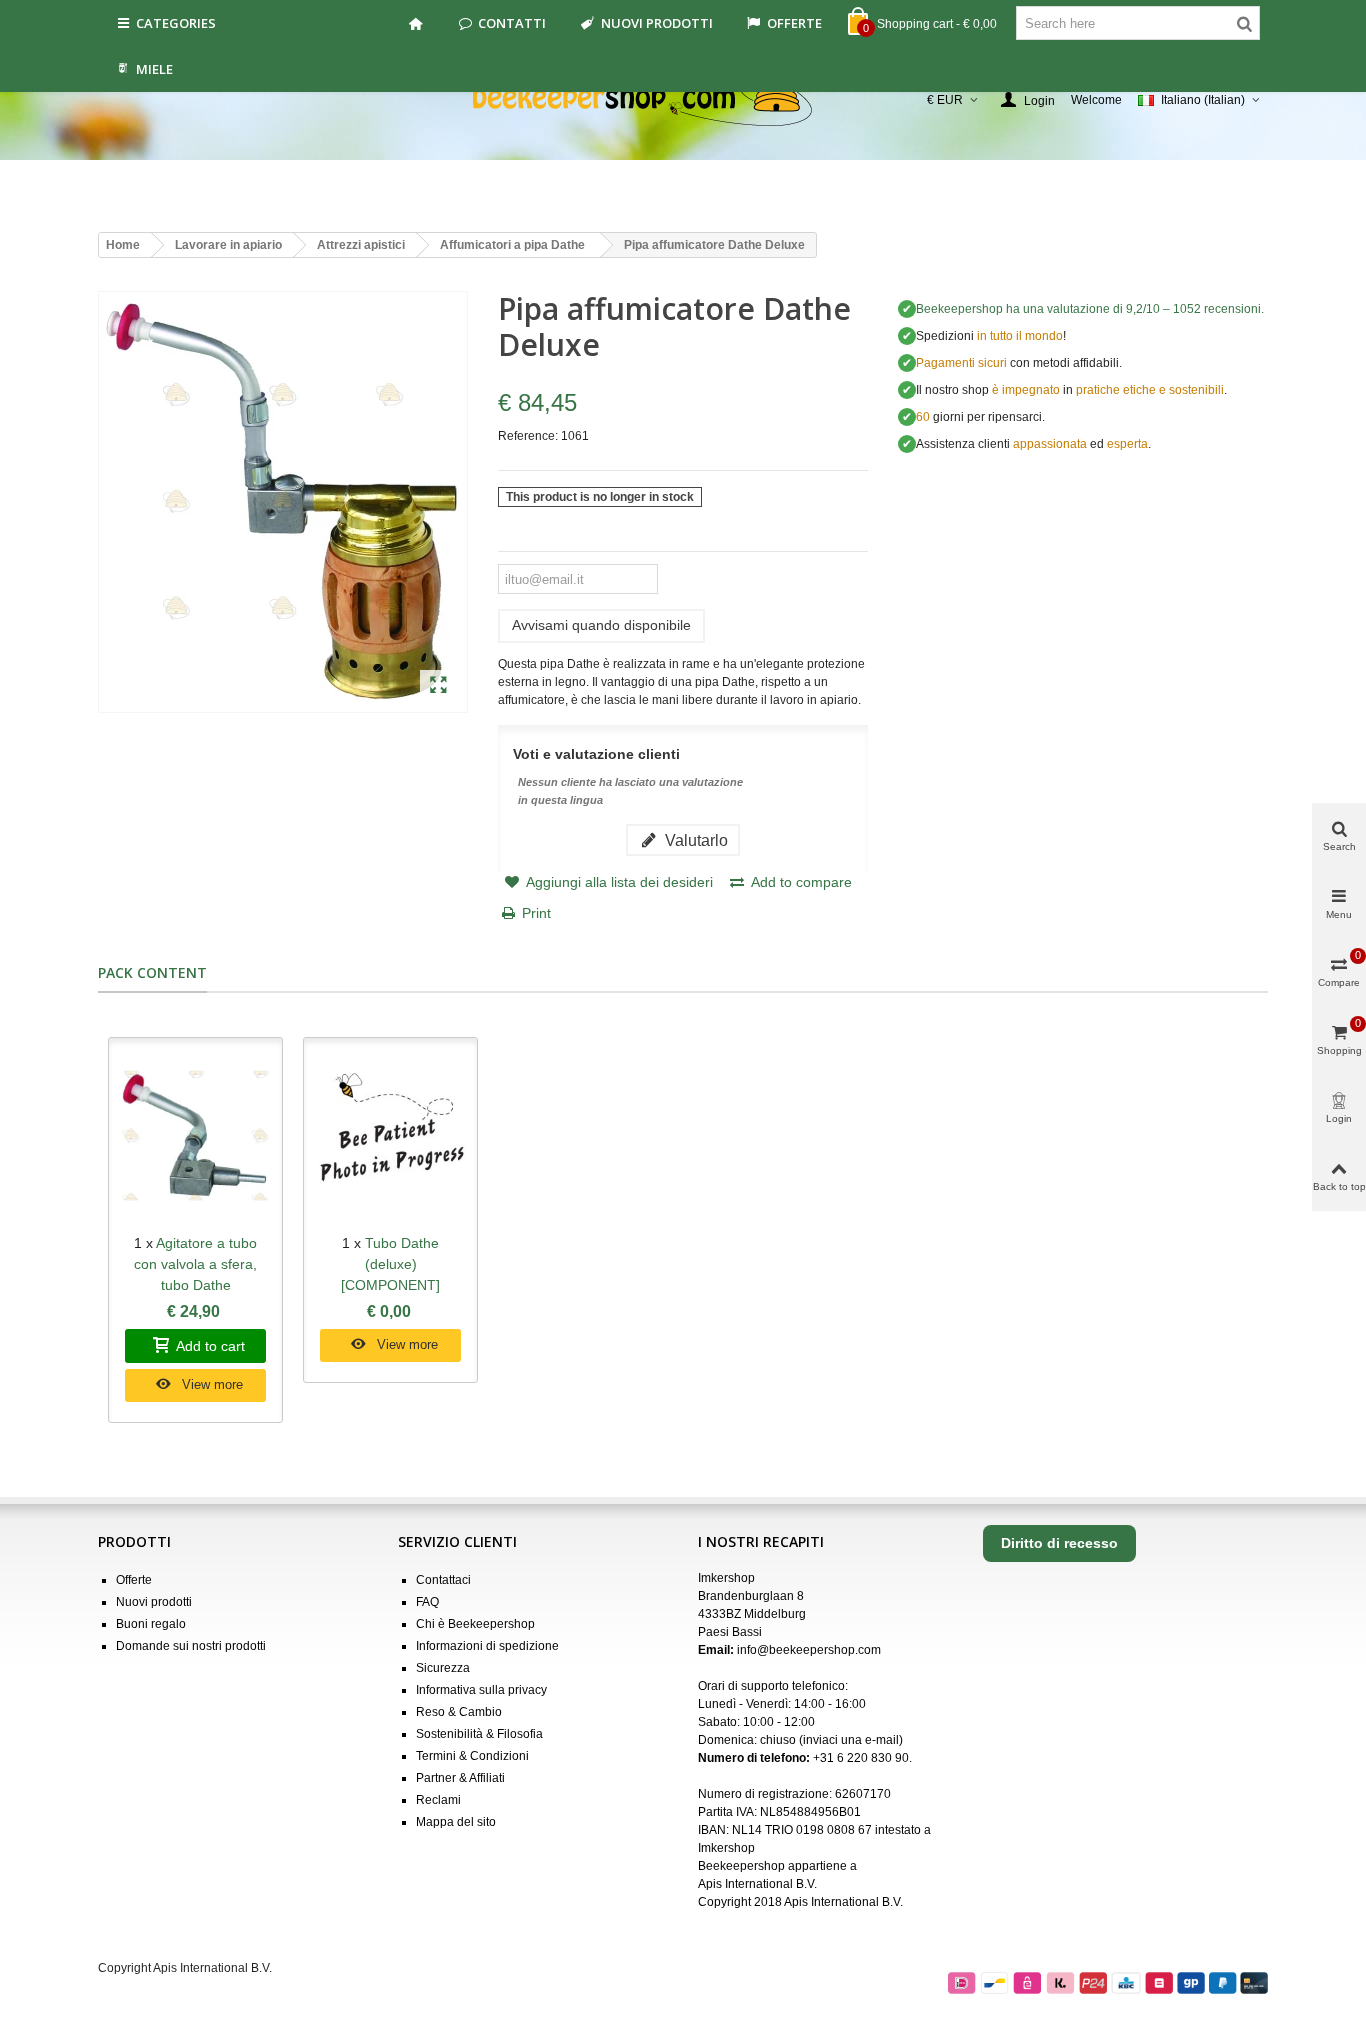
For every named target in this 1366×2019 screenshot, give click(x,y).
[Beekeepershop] (683, 100)
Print (536, 913)
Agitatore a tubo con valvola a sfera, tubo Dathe (195, 1264)
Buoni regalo (151, 1624)
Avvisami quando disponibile (601, 625)
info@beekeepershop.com (809, 1650)
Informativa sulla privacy (481, 1690)
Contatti (512, 23)
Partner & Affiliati (460, 1778)
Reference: (528, 436)
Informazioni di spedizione (487, 1646)
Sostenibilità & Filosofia (479, 1734)
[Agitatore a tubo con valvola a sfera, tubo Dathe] (195, 1135)
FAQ (427, 1602)
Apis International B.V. (757, 1884)
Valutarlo (694, 840)
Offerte (794, 23)
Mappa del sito (456, 1822)
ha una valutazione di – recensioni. (1090, 309)
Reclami (438, 1800)
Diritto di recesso (1059, 1543)
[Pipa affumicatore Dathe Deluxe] (438, 686)
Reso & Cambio (459, 1712)
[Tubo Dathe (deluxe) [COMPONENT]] (390, 1135)
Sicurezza (443, 1668)
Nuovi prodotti (657, 23)
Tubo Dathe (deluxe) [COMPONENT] (390, 1264)
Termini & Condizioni (472, 1756)
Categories (176, 23)
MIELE (154, 69)
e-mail (882, 1740)
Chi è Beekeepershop (475, 1624)
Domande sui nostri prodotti (191, 1646)
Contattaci (443, 1580)
